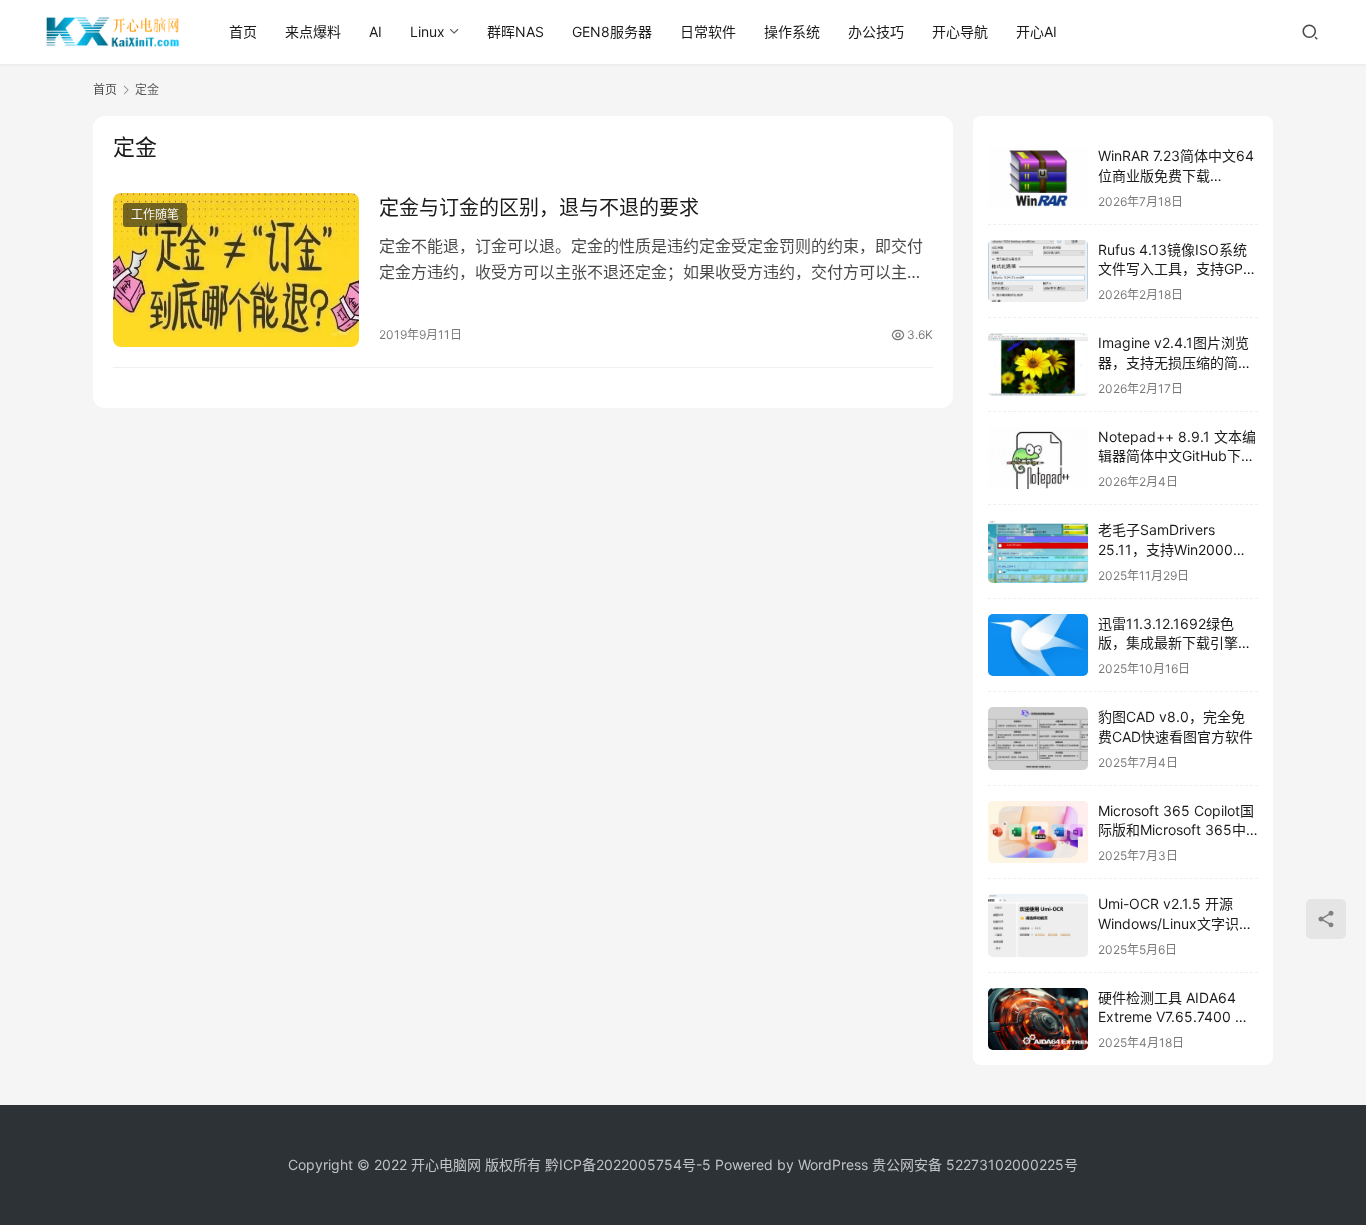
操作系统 (792, 31)
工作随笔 (155, 214)
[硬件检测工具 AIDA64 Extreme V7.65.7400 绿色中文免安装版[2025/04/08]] (1038, 1019)
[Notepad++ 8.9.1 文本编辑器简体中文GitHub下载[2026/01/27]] (1038, 458)
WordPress (833, 1164)
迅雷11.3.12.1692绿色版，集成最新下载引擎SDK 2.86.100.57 (1168, 643)
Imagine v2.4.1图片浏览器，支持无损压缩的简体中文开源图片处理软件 (1175, 362)
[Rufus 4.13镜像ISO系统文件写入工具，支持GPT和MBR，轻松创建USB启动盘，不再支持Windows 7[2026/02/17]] (1038, 271)
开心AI (1036, 31)
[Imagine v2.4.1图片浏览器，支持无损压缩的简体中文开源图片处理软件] (1038, 364)
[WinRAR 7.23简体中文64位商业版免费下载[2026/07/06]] (1038, 177)
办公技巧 (876, 31)
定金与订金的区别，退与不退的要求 (539, 208)
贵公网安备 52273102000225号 (975, 1164)
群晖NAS (515, 31)
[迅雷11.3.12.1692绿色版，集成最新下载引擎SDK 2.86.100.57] (1038, 645)
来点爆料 (313, 31)
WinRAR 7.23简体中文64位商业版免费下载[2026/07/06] (1176, 175)
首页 (243, 31)
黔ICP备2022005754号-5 (630, 1164)
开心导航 (960, 31)
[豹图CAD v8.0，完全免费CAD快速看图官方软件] (1038, 738)
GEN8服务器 (612, 31)
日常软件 (708, 31)
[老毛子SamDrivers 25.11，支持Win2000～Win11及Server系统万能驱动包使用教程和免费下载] (1038, 551)
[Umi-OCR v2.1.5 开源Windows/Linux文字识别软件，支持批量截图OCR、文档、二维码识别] (1038, 925)
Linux (427, 31)
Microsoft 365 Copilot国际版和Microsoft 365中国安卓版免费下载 (1176, 830)
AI (375, 31)
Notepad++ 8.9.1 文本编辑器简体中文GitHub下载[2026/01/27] (1177, 456)
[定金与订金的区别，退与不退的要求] (236, 270)
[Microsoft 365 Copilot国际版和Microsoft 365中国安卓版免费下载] (1038, 832)
